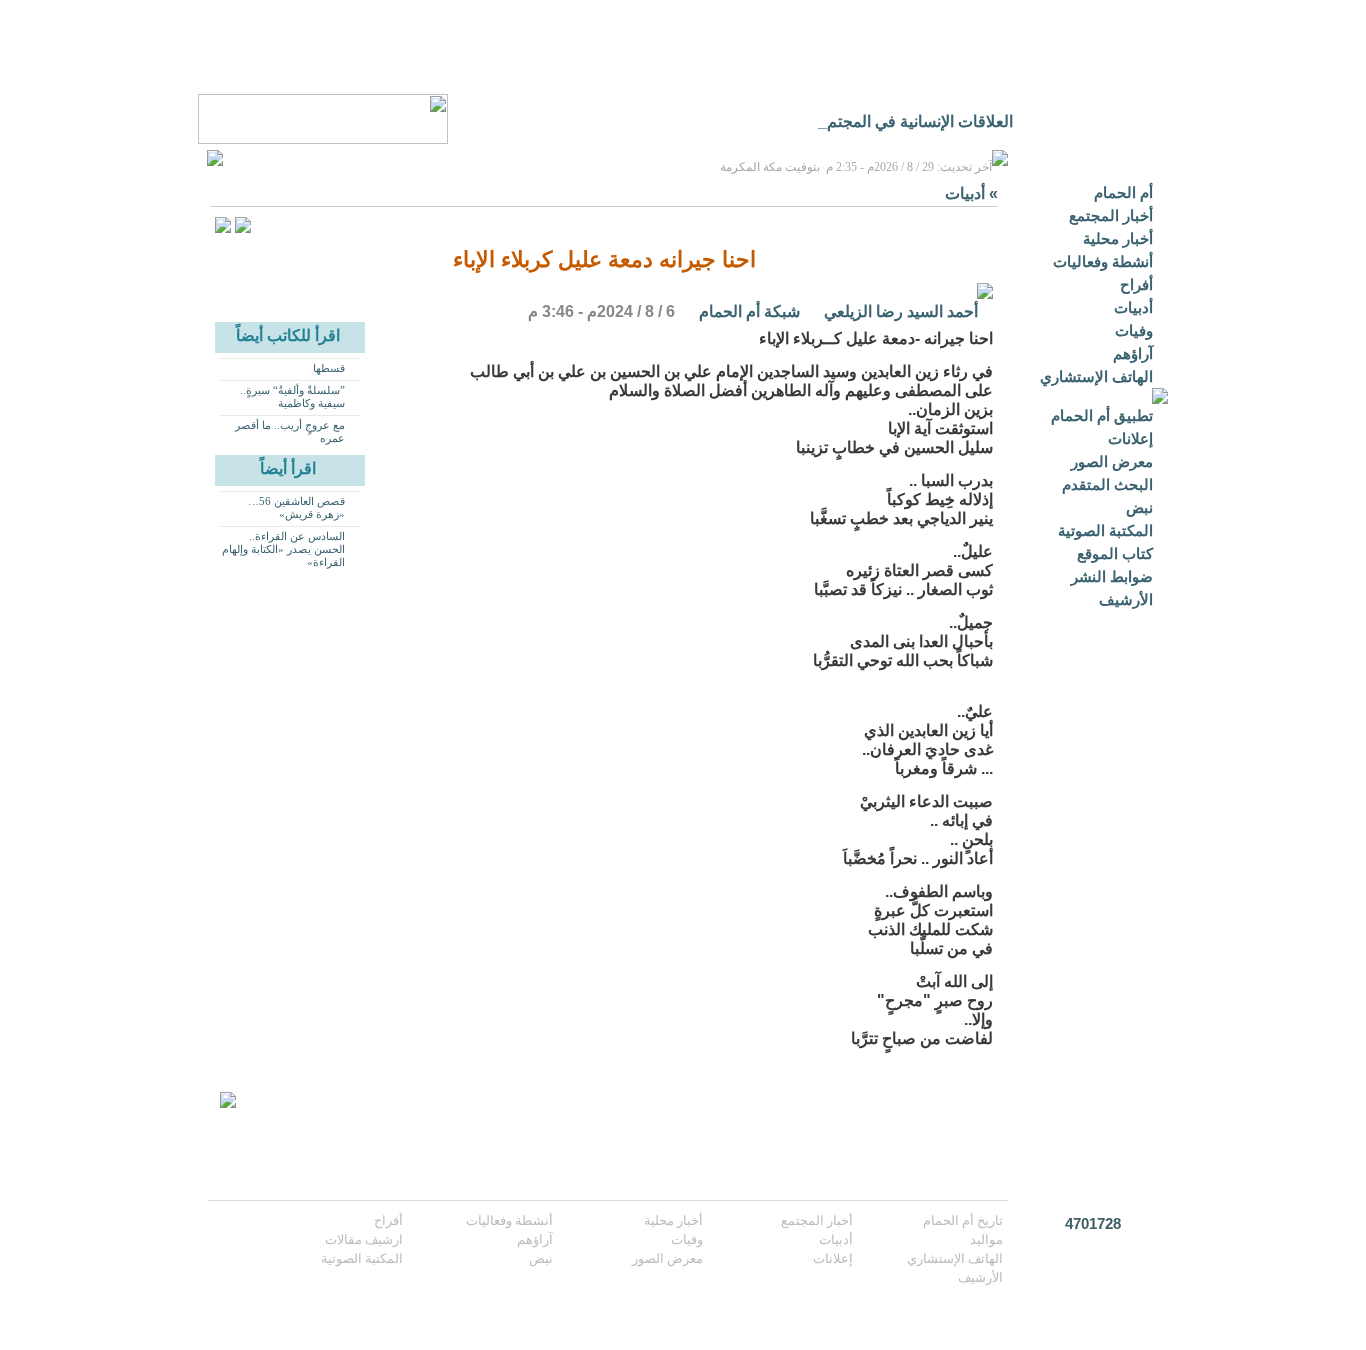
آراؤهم (1133, 353)
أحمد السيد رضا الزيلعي (901, 311)
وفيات (1134, 330)
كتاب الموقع (1115, 553)
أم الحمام (1123, 192)
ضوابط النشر (1112, 576)
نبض (1139, 507)
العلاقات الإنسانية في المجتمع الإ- (905, 121)
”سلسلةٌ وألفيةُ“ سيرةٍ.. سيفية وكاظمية (292, 396)
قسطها (329, 368)
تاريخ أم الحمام (963, 1220)
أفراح (1136, 284)
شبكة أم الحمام (749, 311)
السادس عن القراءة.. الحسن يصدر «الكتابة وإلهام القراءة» (283, 549)
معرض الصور (1112, 461)
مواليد (986, 1239)
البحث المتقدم (1107, 484)
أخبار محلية (1118, 238)
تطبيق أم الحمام (1102, 415)
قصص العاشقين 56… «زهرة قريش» (296, 507)
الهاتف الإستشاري (1096, 376)
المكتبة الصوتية (1105, 530)
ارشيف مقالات (364, 1239)
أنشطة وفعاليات (1103, 261)
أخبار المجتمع (1111, 215)
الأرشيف (1126, 599)
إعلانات (1130, 438)
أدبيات (1133, 307)
